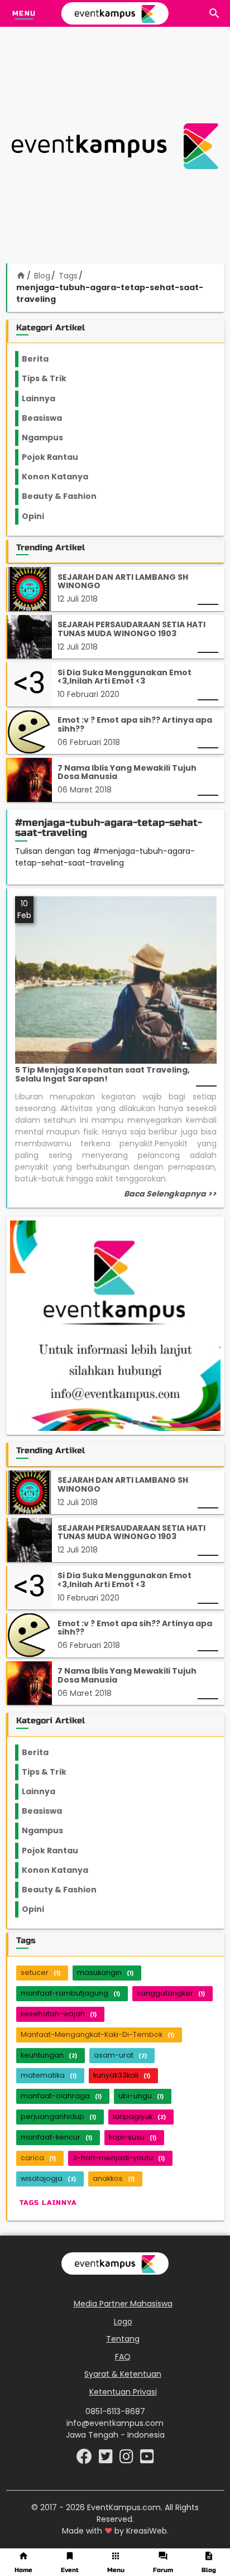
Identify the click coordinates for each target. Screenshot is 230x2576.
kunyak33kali (122, 2075)
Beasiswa (49, 418)
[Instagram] (128, 2459)
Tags (68, 276)
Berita (46, 359)
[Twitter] (107, 2459)
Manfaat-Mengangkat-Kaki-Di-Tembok (97, 2034)
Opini (40, 516)
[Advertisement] (115, 146)
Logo (123, 2322)
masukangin (105, 1972)
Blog (42, 276)
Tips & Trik (53, 378)
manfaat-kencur (56, 2137)
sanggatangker (171, 1993)
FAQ (123, 2357)
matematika (49, 2075)
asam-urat (120, 2055)
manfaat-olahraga (61, 2096)
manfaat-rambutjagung (70, 1993)
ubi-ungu (141, 2096)
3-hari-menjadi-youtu (119, 2158)
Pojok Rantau (56, 457)
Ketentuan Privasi (123, 2392)
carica (38, 2158)
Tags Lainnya (48, 2203)
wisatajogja (48, 2178)
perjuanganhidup (58, 2116)
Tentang (123, 2339)
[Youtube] (147, 2459)
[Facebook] (85, 2459)
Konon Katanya (61, 477)
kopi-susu (133, 2137)
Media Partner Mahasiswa (123, 2304)
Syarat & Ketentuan (123, 2374)
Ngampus (49, 438)
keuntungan (49, 2055)
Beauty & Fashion (66, 496)
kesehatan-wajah (59, 2014)
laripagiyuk (139, 2116)
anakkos (114, 2178)
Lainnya (48, 398)
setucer (40, 1972)
